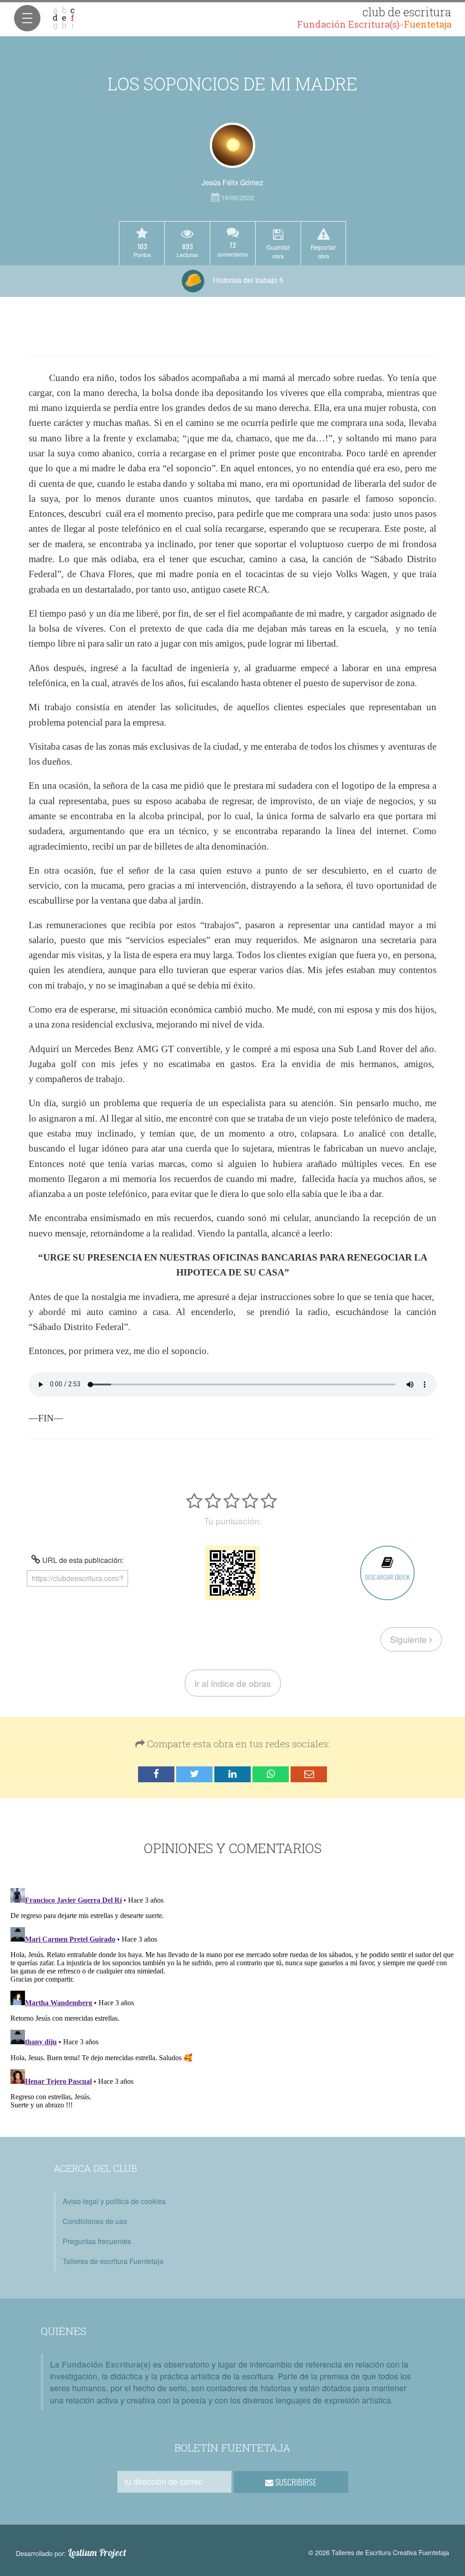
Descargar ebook (387, 1577)
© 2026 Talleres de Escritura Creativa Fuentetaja (379, 2552)
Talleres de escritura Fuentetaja (113, 2261)
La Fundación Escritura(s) (100, 2364)
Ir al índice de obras (233, 1683)
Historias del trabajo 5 (247, 280)
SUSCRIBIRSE (295, 2482)
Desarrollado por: (71, 2553)
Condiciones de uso (95, 2221)
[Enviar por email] (309, 1774)
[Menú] (27, 18)
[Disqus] (232, 1998)
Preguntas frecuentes (97, 2241)
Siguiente (410, 1639)
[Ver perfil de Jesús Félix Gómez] (232, 145)
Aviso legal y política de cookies (114, 2201)
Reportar (323, 251)
